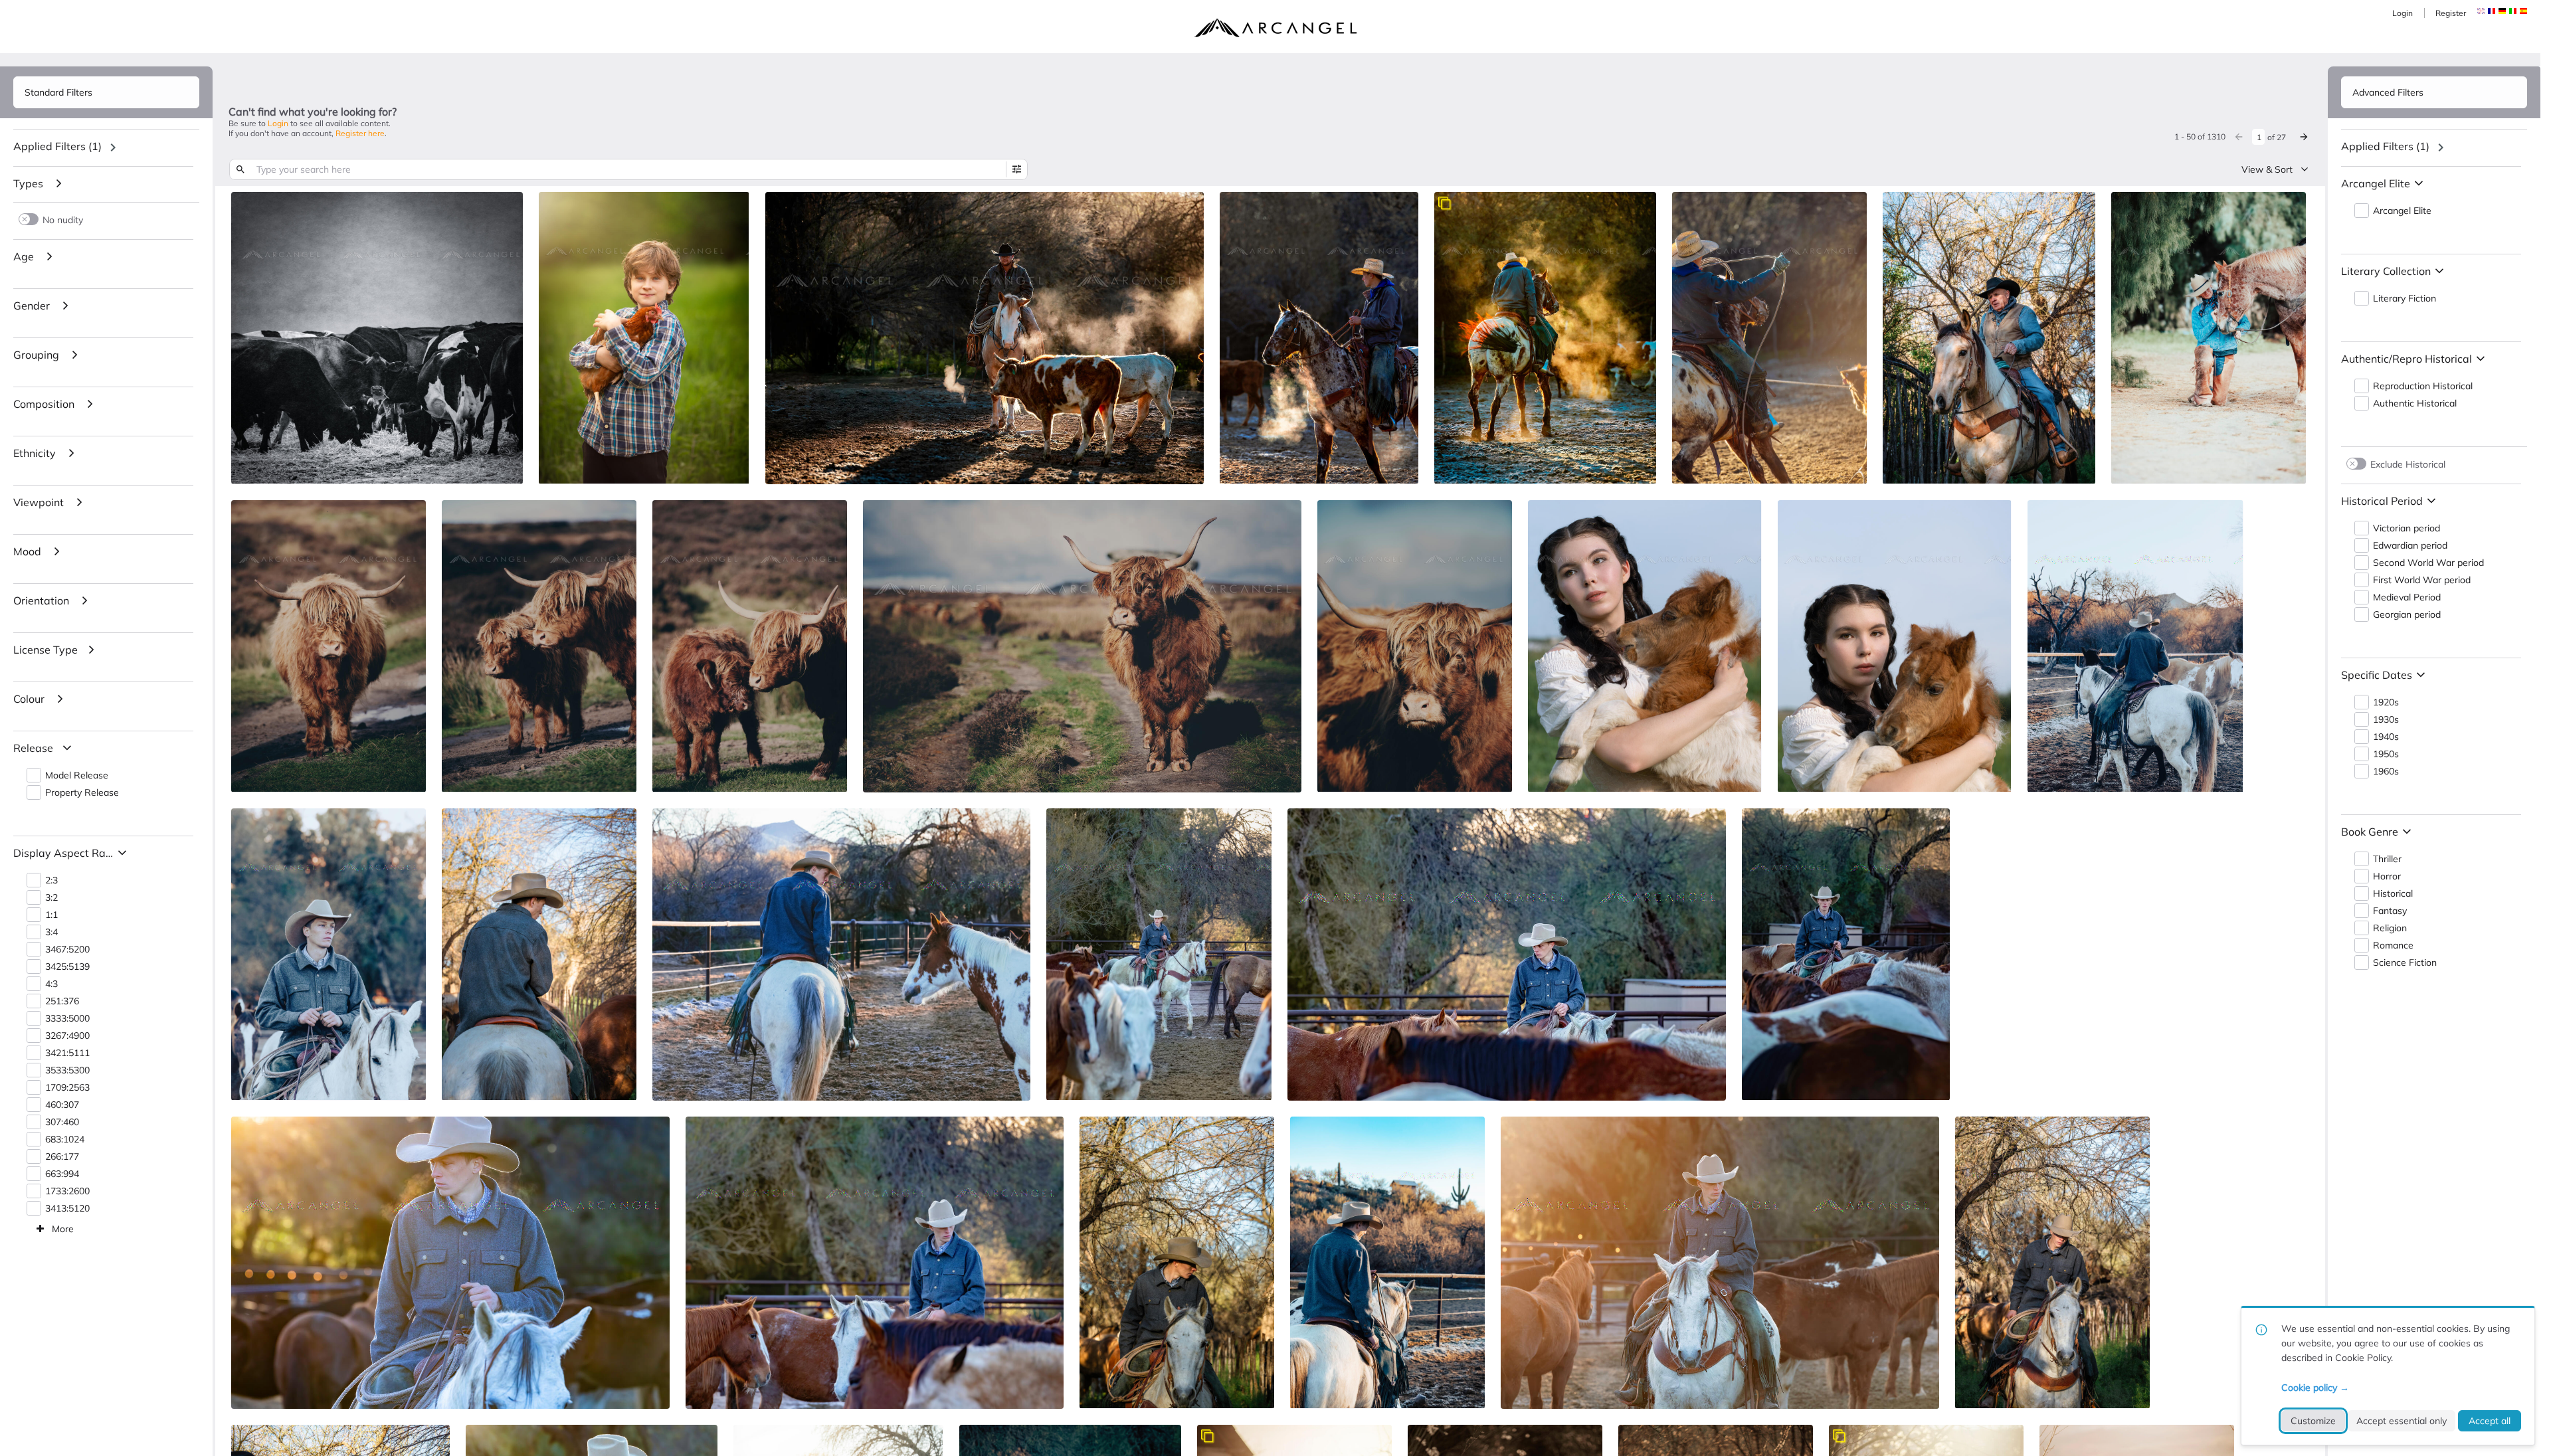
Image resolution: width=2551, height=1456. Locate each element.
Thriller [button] (2387, 859)
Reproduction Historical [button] (2423, 386)
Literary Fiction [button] (2405, 299)
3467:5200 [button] (67, 950)
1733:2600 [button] (67, 1191)
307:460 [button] (62, 1122)
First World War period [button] (2422, 580)
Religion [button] (2390, 928)
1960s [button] (2386, 772)
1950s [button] (2386, 754)
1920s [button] (2386, 702)
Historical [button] (2393, 894)
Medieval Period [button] (2407, 597)
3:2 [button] (51, 898)
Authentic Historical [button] (2415, 404)
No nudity (63, 220)
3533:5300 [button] (67, 1070)
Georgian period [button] (2407, 615)
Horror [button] (2387, 876)
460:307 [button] (62, 1105)
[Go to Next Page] (2304, 137)
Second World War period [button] (2428, 563)
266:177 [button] (62, 1157)
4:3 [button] (51, 984)
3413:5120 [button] (67, 1209)
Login (2403, 13)
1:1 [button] (51, 915)
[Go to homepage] (1275, 28)
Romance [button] (2393, 946)
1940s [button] (2386, 737)
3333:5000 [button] (67, 1019)
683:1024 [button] (65, 1139)
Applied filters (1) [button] (57, 146)
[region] (106, 147)
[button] (2492, 11)
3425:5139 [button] (67, 967)
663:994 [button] (62, 1174)
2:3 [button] (51, 880)
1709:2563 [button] (67, 1088)
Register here (360, 133)
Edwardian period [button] (2410, 546)
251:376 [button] (62, 1001)
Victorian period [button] (2407, 528)
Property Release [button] (82, 793)
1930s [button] (2386, 720)
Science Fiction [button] (2405, 963)
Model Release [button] (77, 775)
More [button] (63, 1229)
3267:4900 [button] (67, 1036)
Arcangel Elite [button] (2402, 211)
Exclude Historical (2408, 464)
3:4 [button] (51, 932)
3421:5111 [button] (67, 1053)
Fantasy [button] (2390, 911)
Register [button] (2451, 13)
